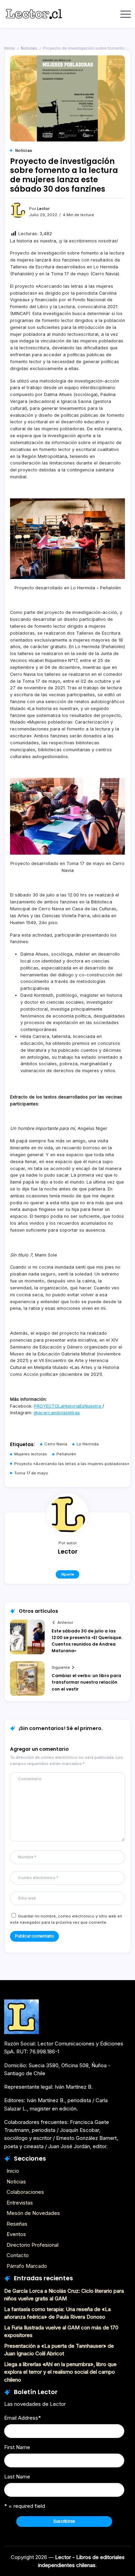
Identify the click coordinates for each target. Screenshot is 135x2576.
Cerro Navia (56, 1444)
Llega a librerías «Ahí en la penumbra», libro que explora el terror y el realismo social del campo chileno (60, 2372)
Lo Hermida (88, 1444)
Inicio (10, 48)
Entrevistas (20, 2203)
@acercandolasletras (57, 1413)
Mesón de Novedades (33, 2213)
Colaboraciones (25, 2192)
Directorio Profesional (33, 2245)
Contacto (18, 2255)
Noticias (29, 48)
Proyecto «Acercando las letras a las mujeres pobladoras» (72, 1464)
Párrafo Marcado (27, 2266)
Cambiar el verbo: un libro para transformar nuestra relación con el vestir (86, 1682)
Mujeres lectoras (31, 1454)
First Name (17, 2447)
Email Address (22, 2418)
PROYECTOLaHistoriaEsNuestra (68, 1406)
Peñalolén (66, 1454)
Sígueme (67, 1574)
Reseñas (17, 2224)
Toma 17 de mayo (31, 1473)
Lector (43, 209)
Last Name (17, 2477)
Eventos (16, 2234)
